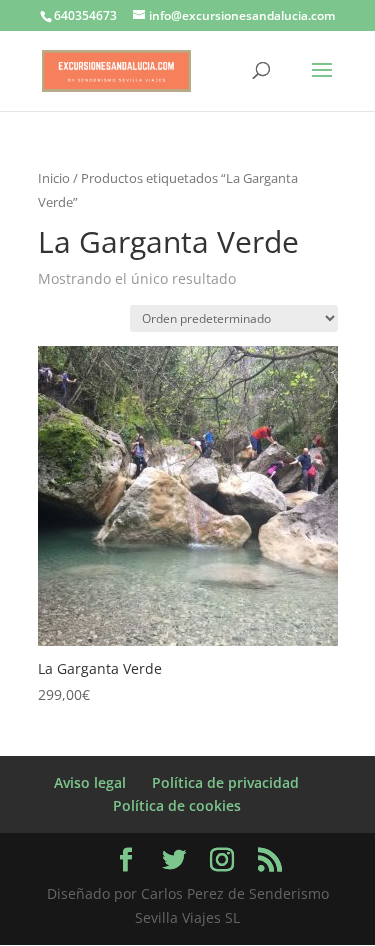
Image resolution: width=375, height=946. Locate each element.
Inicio (54, 178)
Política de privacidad (225, 782)
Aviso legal (90, 782)
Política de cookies (177, 805)
